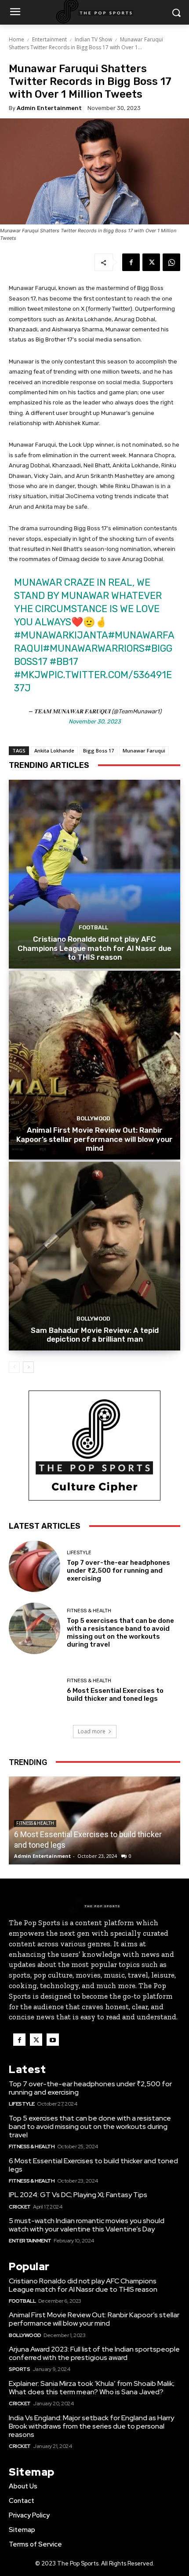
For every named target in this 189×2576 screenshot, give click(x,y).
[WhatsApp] (171, 262)
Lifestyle (79, 1553)
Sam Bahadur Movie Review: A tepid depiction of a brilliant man (95, 1335)
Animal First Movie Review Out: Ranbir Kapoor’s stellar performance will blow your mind (94, 1139)
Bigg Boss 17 (98, 750)
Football (93, 927)
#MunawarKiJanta (61, 635)
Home (16, 39)
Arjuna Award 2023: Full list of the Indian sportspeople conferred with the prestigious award (94, 2353)
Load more (92, 1731)
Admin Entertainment (49, 108)
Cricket (20, 2207)
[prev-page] (14, 1367)
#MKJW (31, 675)
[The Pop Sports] (94, 1905)
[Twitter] (151, 262)
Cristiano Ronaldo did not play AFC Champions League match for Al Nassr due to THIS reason (94, 948)
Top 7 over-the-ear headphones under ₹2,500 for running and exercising (118, 1571)
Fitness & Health (89, 1611)
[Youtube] (53, 2040)
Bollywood (93, 1118)
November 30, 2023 (95, 721)
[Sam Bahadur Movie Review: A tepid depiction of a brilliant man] (94, 1256)
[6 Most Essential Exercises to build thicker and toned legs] (35, 1690)
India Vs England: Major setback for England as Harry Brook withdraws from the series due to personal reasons (91, 2426)
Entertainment (49, 39)
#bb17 (64, 662)
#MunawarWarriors (94, 648)
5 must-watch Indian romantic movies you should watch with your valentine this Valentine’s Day (87, 2225)
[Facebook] (131, 262)
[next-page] (28, 1367)
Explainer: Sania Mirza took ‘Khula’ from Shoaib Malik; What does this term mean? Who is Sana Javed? (92, 2388)
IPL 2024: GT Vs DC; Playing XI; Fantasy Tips (78, 2195)
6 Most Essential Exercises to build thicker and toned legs (115, 1695)
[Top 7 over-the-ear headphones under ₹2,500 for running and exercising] (35, 1566)
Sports (19, 2369)
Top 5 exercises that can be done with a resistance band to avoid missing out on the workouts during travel (120, 1633)
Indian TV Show (93, 39)
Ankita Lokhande (54, 750)
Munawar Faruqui (144, 750)
